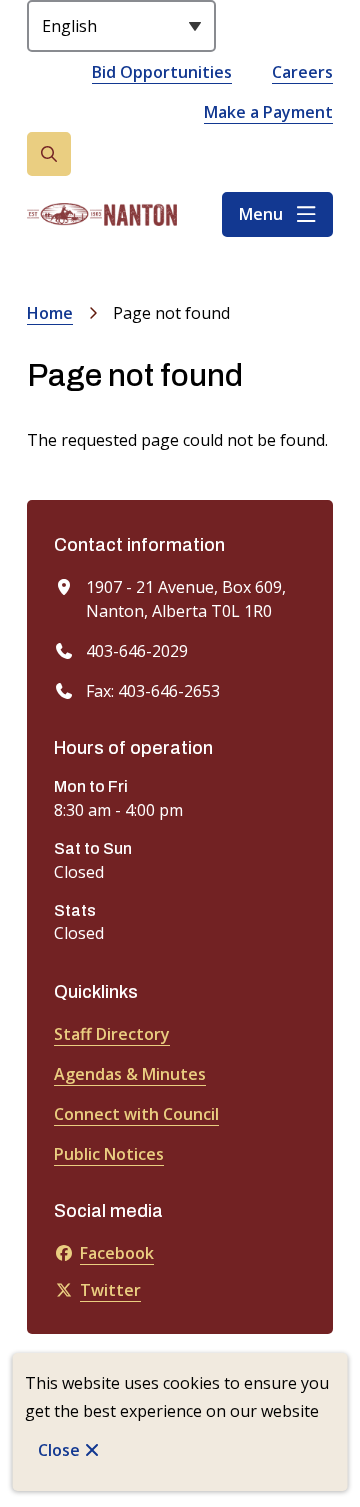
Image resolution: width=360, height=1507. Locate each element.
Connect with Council (136, 1114)
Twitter (110, 1290)
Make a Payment (268, 112)
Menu (261, 214)
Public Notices (109, 1154)
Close (59, 1450)
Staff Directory (112, 1034)
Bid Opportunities (162, 72)
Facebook (117, 1253)
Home (50, 313)
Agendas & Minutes (130, 1074)
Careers (302, 72)
